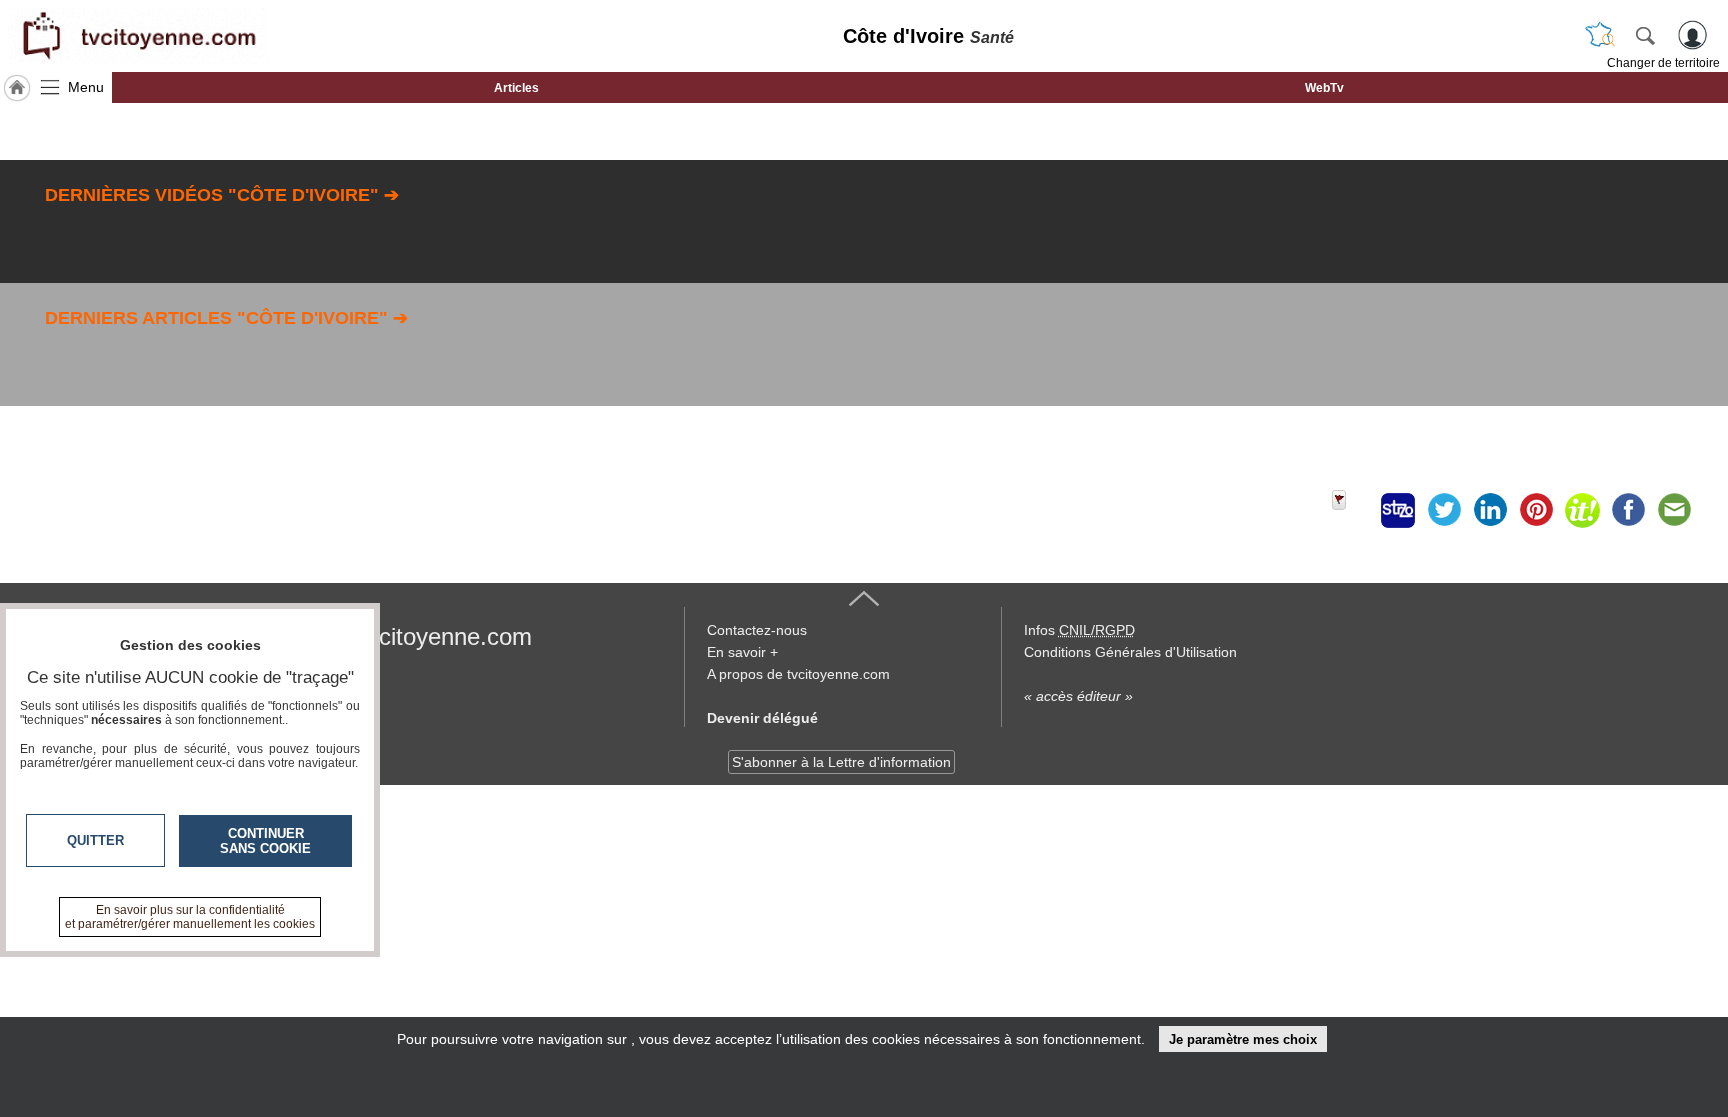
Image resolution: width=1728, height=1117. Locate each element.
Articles (516, 88)
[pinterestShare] (1536, 510)
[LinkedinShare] (1490, 510)
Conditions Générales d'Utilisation (1130, 652)
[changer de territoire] (1600, 35)
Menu (86, 87)
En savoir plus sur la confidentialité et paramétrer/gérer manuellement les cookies (190, 917)
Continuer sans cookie (265, 841)
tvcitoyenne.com (446, 636)
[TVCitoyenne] (138, 36)
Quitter (95, 840)
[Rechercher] (1645, 35)
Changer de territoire (1663, 63)
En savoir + (742, 652)
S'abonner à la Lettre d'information (841, 762)
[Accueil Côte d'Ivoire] (17, 88)
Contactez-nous (757, 630)
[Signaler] (1352, 510)
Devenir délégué (762, 718)
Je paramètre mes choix (1243, 1039)
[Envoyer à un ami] (1674, 510)
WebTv (1324, 88)
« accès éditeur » (1078, 696)
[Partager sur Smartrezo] (1398, 510)
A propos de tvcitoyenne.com (798, 674)
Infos (1079, 630)
